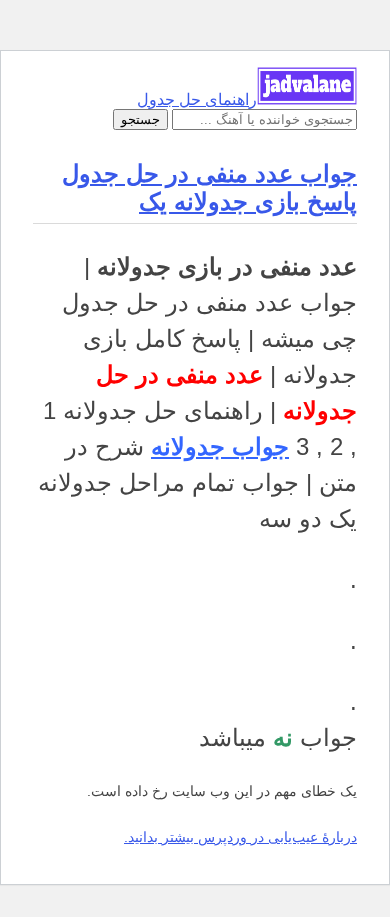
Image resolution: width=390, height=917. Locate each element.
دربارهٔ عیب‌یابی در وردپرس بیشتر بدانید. (240, 837)
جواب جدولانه (220, 446)
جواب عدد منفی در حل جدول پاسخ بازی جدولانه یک (209, 187)
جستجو (140, 119)
